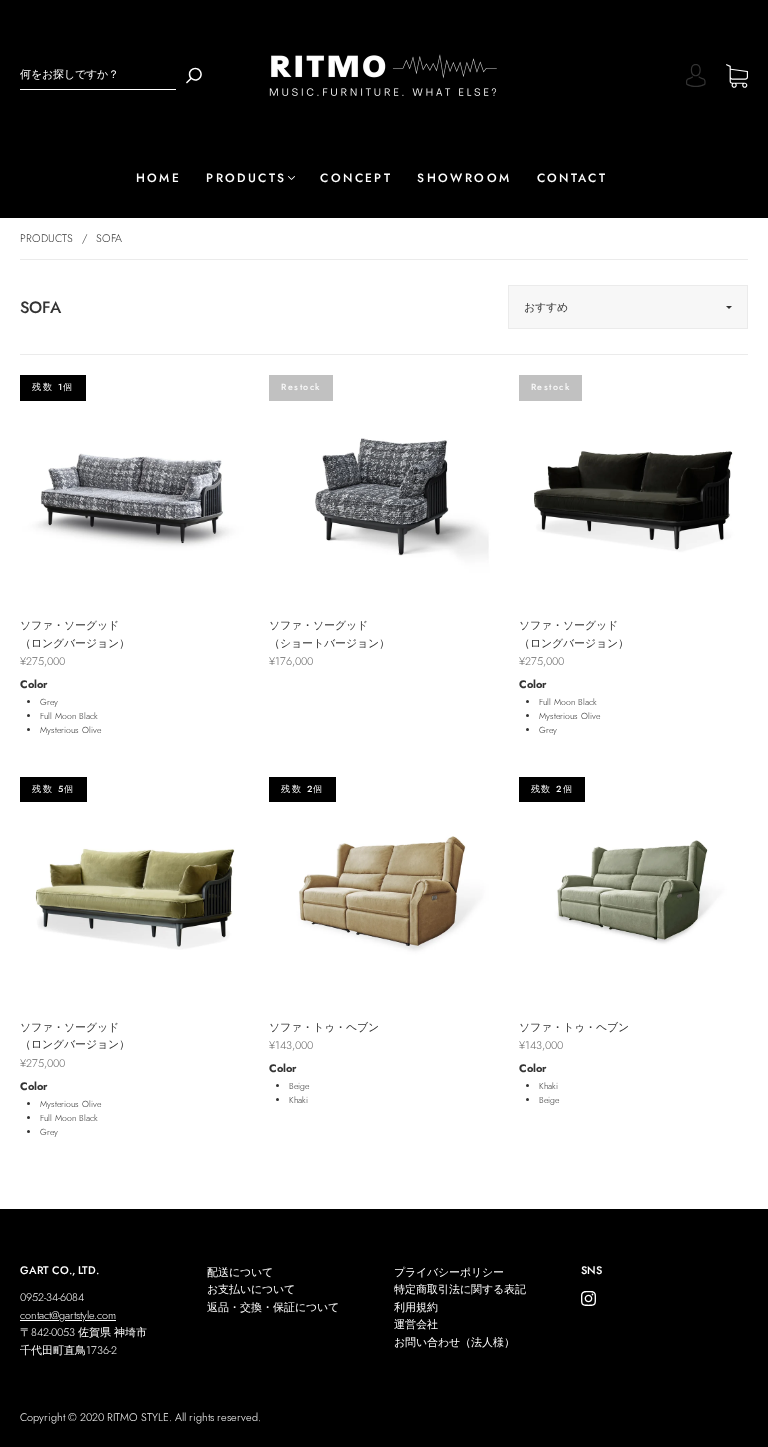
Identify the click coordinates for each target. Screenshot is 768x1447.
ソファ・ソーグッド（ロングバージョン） (75, 633)
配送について (240, 1272)
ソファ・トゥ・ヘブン (324, 1027)
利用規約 (416, 1307)
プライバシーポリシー (449, 1272)
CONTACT (572, 178)
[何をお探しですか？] (98, 75)
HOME (159, 178)
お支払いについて (251, 1289)
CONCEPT (356, 178)
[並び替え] (628, 307)
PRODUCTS (246, 178)
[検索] (194, 75)
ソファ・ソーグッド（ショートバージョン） (329, 633)
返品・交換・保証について (273, 1307)
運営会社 (416, 1324)
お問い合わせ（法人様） (454, 1342)
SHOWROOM (464, 178)
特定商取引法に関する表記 (460, 1289)
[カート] (737, 78)
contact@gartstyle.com (68, 1315)
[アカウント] (696, 78)
